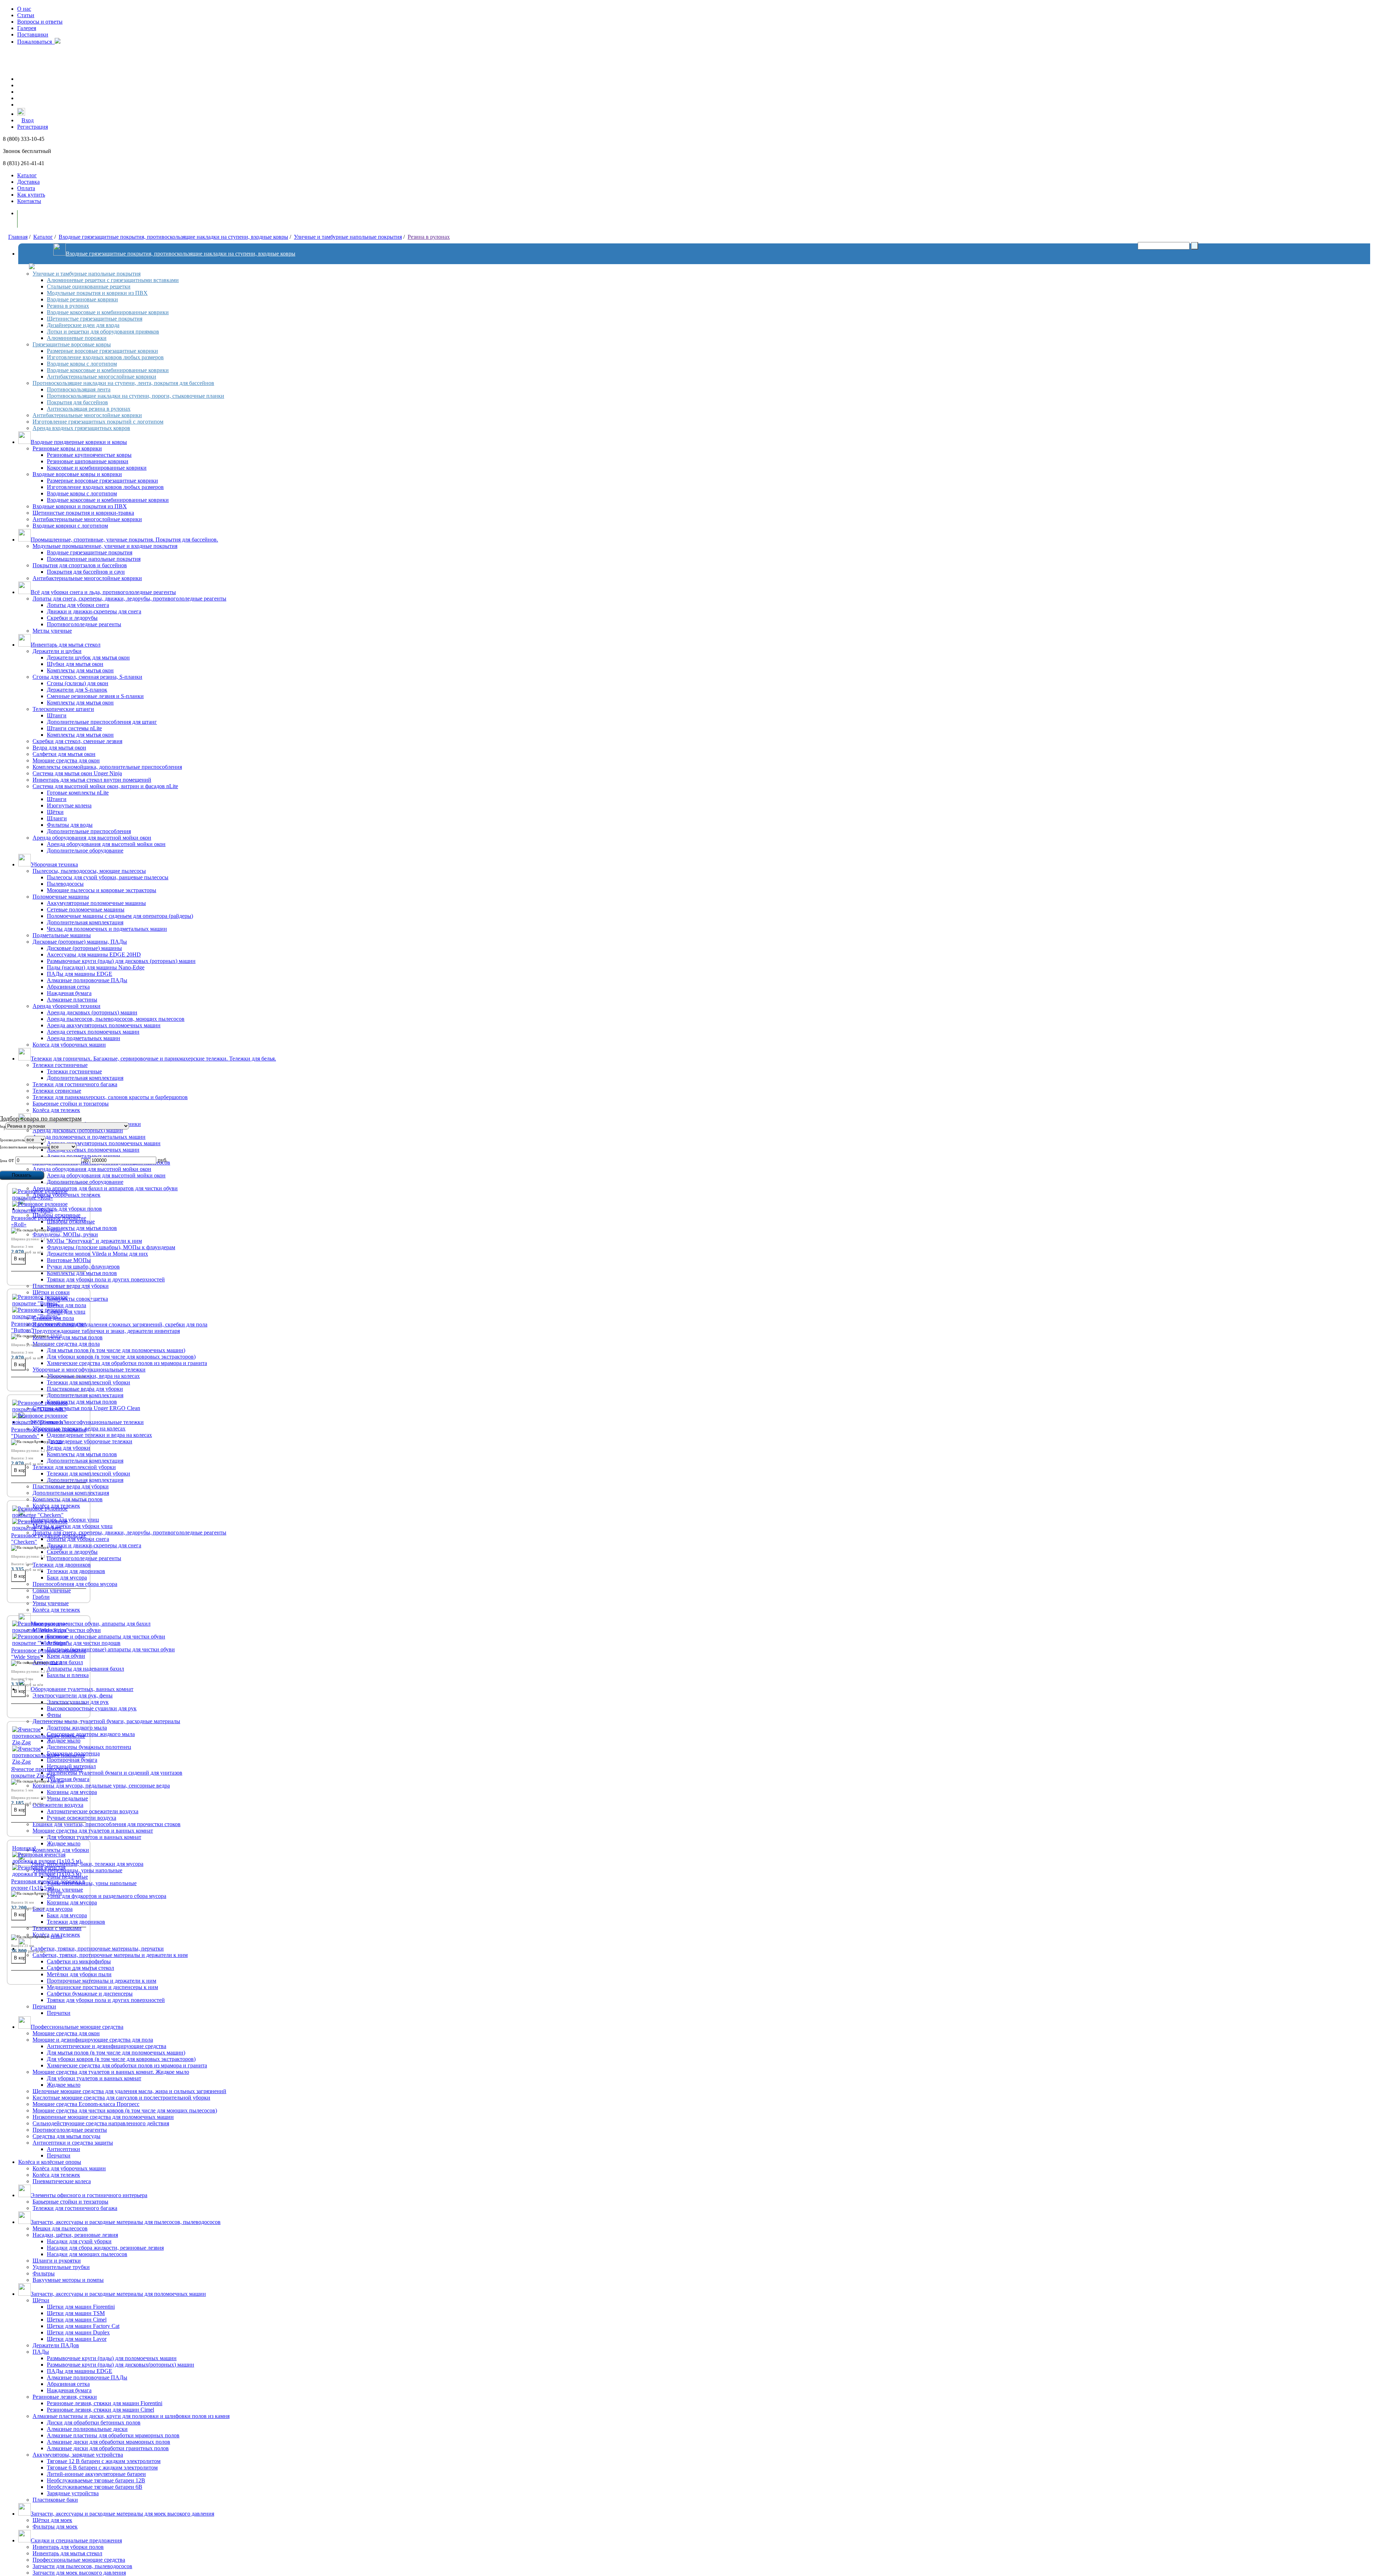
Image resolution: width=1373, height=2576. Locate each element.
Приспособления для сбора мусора (75, 1584)
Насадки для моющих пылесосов (87, 2254)
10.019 (56, 1662)
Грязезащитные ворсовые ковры (72, 344)
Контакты (29, 201)
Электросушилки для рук (78, 1702)
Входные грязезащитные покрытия (90, 552)
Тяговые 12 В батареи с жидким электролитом (104, 2461)
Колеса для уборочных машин (69, 1045)
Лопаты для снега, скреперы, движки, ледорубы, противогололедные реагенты (129, 599)
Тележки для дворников (62, 1565)
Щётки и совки (51, 1292)
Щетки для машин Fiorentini (81, 2307)
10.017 (56, 1230)
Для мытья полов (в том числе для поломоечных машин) (116, 1350)
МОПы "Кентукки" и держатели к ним (94, 1241)
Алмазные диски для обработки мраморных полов (109, 2442)
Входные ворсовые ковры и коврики (77, 474)
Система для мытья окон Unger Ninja (77, 773)
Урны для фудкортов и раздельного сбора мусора (107, 1896)
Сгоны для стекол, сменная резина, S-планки (87, 677)
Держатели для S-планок (77, 690)
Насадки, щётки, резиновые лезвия (75, 2235)
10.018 (56, 1547)
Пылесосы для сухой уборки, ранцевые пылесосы (108, 877)
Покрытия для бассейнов (77, 402)
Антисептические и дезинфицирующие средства (107, 2046)
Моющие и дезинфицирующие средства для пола (93, 2040)
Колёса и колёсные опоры (50, 2162)
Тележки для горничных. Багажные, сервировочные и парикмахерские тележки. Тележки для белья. (153, 1059)
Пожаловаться (36, 42)
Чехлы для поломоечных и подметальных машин (107, 929)
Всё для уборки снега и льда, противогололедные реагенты (103, 592)
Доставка (28, 182)
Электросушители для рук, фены (73, 1695)
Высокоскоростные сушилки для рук (92, 1708)
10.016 (56, 1336)
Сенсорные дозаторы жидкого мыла (91, 1734)
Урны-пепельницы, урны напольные (92, 1883)
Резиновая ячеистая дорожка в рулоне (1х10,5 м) (48, 1885)
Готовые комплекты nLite (78, 793)
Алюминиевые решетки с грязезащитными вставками (113, 280)
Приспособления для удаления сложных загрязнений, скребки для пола (120, 1324)
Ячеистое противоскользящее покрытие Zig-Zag (47, 1772)
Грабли (41, 1597)
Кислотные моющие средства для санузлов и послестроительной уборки (121, 2098)
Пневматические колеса (62, 2181)
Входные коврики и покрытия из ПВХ (80, 506)
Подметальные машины (62, 935)
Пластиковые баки (55, 2500)
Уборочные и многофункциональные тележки (89, 1369)
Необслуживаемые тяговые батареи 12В (96, 2480)
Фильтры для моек (55, 2526)
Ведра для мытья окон (59, 748)
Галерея (27, 28)
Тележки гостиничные (60, 1065)
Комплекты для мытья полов (82, 1228)
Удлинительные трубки (61, 2267)
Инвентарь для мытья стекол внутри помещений (92, 780)
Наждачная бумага (69, 993)
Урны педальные (67, 1798)
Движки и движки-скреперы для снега (94, 611)
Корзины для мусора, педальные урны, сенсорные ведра (101, 1786)
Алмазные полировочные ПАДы (87, 980)
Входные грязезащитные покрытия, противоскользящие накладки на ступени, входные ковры (173, 237)
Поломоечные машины (61, 897)
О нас (24, 9)
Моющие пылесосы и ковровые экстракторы (102, 890)
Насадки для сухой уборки (79, 2241)
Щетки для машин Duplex (78, 2332)
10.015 (56, 1442)
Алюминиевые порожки (77, 338)
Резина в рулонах (429, 237)
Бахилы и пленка (68, 1675)
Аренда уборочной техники (67, 1006)
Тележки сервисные (57, 1091)
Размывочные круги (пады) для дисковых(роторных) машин (120, 2365)
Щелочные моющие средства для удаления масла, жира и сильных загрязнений (129, 2091)
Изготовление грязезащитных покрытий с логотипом (98, 422)
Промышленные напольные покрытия (94, 559)
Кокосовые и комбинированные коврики (97, 468)
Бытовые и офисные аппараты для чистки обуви (106, 1636)
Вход (28, 120)
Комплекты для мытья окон (80, 670)
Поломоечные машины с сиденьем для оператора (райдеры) (120, 916)
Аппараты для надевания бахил (85, 1669)
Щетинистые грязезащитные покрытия (95, 319)
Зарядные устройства (73, 2493)
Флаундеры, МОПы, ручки (65, 1234)
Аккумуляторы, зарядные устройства (78, 2455)
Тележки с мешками (57, 1928)
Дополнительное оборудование (85, 851)
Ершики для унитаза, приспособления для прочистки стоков (107, 1824)
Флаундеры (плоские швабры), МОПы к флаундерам (111, 1247)
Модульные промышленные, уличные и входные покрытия (105, 546)
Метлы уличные (52, 631)
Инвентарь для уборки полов (68, 2547)
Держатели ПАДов (56, 2345)
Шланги (57, 818)
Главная (18, 237)
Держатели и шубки (57, 651)
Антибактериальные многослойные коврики (102, 377)
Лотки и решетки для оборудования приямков (103, 332)
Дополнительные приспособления (89, 831)
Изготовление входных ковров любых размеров (105, 357)
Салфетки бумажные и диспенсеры (90, 1994)
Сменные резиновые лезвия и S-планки (95, 696)
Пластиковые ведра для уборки (71, 1286)
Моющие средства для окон (66, 760)
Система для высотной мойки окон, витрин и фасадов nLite (105, 786)
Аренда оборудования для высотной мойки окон (92, 838)
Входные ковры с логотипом (82, 364)
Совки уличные (52, 1590)
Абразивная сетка (68, 987)
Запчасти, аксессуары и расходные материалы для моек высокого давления (122, 2514)
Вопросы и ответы (40, 22)
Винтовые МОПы (69, 1260)
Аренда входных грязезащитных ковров (81, 428)
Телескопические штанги (63, 709)
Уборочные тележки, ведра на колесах (93, 1376)
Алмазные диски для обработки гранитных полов (108, 2448)
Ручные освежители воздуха (82, 1818)
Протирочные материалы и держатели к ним (102, 1981)
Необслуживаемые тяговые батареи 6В (95, 2487)
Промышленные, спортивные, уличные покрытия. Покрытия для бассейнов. (124, 540)
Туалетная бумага (68, 1779)
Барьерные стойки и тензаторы (70, 2202)
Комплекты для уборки (61, 1850)
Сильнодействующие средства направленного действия (101, 2123)
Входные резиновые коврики (82, 299)
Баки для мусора (67, 1578)
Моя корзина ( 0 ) (46, 219)
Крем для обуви (66, 1656)
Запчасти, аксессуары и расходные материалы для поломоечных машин (118, 2294)
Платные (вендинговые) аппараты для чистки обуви (111, 1649)
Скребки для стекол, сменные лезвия (77, 741)
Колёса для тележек (56, 1110)
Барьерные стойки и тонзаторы (71, 1104)
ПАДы (41, 2352)
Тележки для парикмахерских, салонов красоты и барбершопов (110, 1097)
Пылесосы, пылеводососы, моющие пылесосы (89, 871)
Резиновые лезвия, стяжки (65, 2397)
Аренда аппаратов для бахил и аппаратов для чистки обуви (105, 1188)
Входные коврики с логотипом (70, 526)
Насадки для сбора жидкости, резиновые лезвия (105, 2248)
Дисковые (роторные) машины (84, 948)
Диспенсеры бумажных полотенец (89, 1747)
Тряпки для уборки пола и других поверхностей (106, 1279)
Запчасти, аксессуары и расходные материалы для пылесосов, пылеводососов (126, 2222)
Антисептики (63, 2149)
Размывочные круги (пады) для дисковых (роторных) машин (121, 961)
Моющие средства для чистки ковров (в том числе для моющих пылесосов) (125, 2110)
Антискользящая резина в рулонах (89, 409)
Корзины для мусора (72, 1792)
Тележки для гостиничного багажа (75, 1084)
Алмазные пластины (72, 1000)
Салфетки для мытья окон (64, 754)
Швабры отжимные (71, 1222)
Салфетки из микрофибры (79, 1961)
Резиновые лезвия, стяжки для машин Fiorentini (105, 2403)
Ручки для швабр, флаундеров (83, 1267)
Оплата (26, 188)
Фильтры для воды (70, 825)
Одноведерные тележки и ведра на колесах (99, 1435)
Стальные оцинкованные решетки (89, 286)
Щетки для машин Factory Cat (83, 2326)
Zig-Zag (57, 1781)
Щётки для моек (52, 2520)
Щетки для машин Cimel (77, 2320)
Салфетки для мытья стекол (80, 1968)
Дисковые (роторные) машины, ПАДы (80, 942)
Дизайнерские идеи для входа (83, 325)
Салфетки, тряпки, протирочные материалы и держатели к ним (110, 1955)
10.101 (56, 1937)
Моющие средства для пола (66, 1344)
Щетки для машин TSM (76, 2313)
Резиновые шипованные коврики (88, 461)
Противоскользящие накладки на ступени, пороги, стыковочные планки (136, 396)
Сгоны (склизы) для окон (78, 683)
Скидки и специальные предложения (76, 2540)
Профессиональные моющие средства (77, 2027)
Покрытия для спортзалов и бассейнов (80, 565)
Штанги (57, 715)
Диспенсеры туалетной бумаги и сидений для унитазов (115, 1773)
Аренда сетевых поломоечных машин (93, 1032)
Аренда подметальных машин (83, 1038)
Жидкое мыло (64, 1843)
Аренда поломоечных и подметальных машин (89, 1137)
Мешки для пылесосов (60, 2228)
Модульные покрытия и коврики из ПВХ (97, 293)
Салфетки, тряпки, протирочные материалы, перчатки (97, 1949)
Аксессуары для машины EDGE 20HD (94, 955)
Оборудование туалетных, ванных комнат (82, 1689)
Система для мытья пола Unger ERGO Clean (86, 1408)
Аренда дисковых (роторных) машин (92, 1012)
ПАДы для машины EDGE (80, 974)
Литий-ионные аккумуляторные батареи (96, 2474)
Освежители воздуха (58, 1805)
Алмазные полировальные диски (87, 2429)
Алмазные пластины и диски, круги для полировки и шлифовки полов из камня (131, 2416)
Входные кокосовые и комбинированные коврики (108, 312)
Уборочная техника (54, 864)
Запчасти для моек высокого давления (79, 2573)
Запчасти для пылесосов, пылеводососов (82, 2566)
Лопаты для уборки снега (78, 605)
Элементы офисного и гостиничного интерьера (89, 2195)
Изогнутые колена (69, 805)
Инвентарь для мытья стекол (66, 645)
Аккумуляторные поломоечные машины (96, 903)
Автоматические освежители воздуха (93, 1811)
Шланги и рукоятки (57, 2261)
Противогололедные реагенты (84, 624)
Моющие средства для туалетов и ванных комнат (93, 1831)
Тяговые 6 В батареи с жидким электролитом (102, 2468)
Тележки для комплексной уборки (88, 1382)
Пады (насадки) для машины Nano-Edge (96, 967)
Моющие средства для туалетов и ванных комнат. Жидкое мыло (111, 2072)
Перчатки (44, 2006)
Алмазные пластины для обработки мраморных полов (113, 2435)
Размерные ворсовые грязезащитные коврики (102, 351)
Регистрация (33, 127)
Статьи (26, 15)
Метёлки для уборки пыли (79, 1974)
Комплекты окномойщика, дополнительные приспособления (107, 767)
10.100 (56, 1893)
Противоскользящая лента (79, 389)
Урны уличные (51, 1603)
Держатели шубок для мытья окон (88, 657)
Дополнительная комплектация (85, 922)
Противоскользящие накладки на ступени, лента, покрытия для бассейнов (123, 383)
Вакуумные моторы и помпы (68, 2280)
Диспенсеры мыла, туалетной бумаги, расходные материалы (106, 1721)
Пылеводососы (65, 884)
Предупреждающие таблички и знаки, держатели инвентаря (106, 1331)
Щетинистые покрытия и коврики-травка (83, 513)
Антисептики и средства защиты (73, 2143)
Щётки (55, 812)
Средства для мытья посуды (67, 2136)
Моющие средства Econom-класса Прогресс (86, 2104)
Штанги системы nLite (74, 728)
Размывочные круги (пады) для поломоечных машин (112, 2358)
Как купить (31, 195)
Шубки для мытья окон (75, 664)
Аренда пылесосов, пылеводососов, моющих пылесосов (116, 1019)
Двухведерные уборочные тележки (90, 1441)
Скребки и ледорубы (72, 618)
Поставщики (33, 34)
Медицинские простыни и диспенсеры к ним (102, 1987)
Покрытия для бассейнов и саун (86, 572)
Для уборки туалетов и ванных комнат (94, 1837)
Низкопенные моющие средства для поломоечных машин (103, 2117)
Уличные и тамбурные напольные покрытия (348, 237)
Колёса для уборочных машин (69, 2168)
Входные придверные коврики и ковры (79, 442)
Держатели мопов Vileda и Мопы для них (97, 1254)
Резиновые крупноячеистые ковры (89, 455)
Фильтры (44, 2273)
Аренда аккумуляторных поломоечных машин (104, 1025)
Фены (54, 1715)
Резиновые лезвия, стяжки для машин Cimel (100, 2410)
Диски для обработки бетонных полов (94, 2422)
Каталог (27, 175)
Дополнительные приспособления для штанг (102, 722)
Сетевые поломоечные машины (86, 909)
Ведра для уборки (68, 1448)
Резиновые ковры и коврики (67, 448)
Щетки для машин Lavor (77, 2339)
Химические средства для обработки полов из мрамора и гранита (127, 1363)
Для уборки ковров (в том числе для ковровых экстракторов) (121, 1357)
